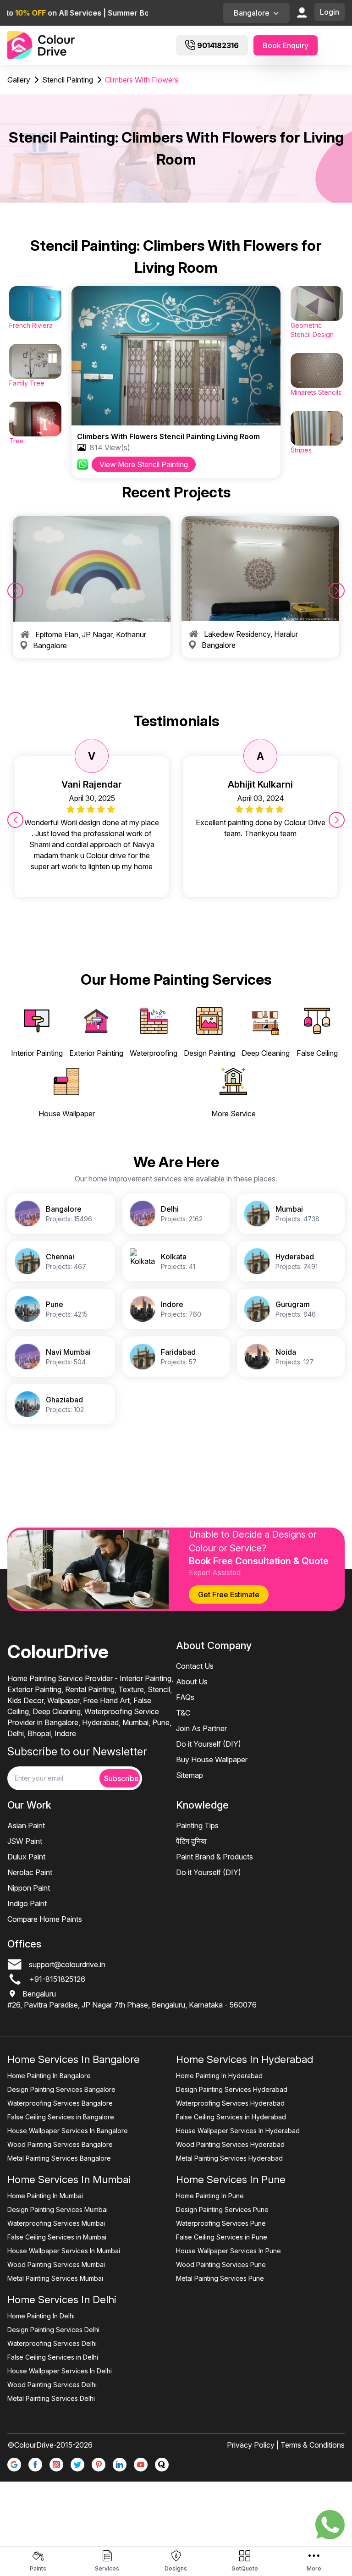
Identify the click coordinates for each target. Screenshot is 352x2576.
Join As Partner (201, 1728)
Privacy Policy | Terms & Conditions (286, 2445)
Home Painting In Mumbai (45, 2196)
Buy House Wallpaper (212, 1760)
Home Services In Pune (231, 2179)
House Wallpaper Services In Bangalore (68, 2131)
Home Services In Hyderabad (245, 2059)
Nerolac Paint (30, 1872)
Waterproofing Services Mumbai (56, 2223)
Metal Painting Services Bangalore (59, 2158)
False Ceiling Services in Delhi (53, 2357)
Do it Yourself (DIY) (209, 1744)
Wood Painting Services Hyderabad (230, 2144)
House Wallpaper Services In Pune (228, 2251)
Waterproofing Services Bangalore (60, 2103)
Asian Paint (26, 1826)
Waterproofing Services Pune (221, 2223)
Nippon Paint (29, 1888)
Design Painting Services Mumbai (58, 2209)
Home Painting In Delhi (41, 2316)
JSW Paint (25, 1841)
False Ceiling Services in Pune (222, 2237)
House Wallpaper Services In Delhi (60, 2371)
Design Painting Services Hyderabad (232, 2089)
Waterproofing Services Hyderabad (230, 2103)
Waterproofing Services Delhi (52, 2343)
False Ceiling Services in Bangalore (61, 2117)
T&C (183, 1713)
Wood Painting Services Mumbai (56, 2264)
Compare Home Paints (45, 1919)
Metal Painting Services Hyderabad (229, 2158)
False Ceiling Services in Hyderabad (231, 2117)
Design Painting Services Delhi (53, 2330)
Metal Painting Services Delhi (51, 2398)
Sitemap (190, 1775)
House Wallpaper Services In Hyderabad (238, 2131)
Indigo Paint (27, 1903)
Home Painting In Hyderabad (219, 2076)
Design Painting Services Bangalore (61, 2089)
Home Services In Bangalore (74, 2059)
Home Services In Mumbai (69, 2179)
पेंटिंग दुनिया (191, 1841)
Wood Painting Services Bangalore (60, 2144)
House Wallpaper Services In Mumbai (64, 2251)
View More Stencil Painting (144, 464)
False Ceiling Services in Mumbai (57, 2237)
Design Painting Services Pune (222, 2209)
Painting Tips (197, 1826)
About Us (192, 1682)
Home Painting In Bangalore (49, 2076)
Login (330, 12)
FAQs (185, 1697)
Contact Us (195, 1666)
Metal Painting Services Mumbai (55, 2278)
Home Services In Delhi (62, 2300)
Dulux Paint (26, 1857)
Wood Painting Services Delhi (52, 2385)
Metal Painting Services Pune (220, 2278)
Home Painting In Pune (210, 2196)
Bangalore (252, 13)
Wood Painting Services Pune (221, 2264)
